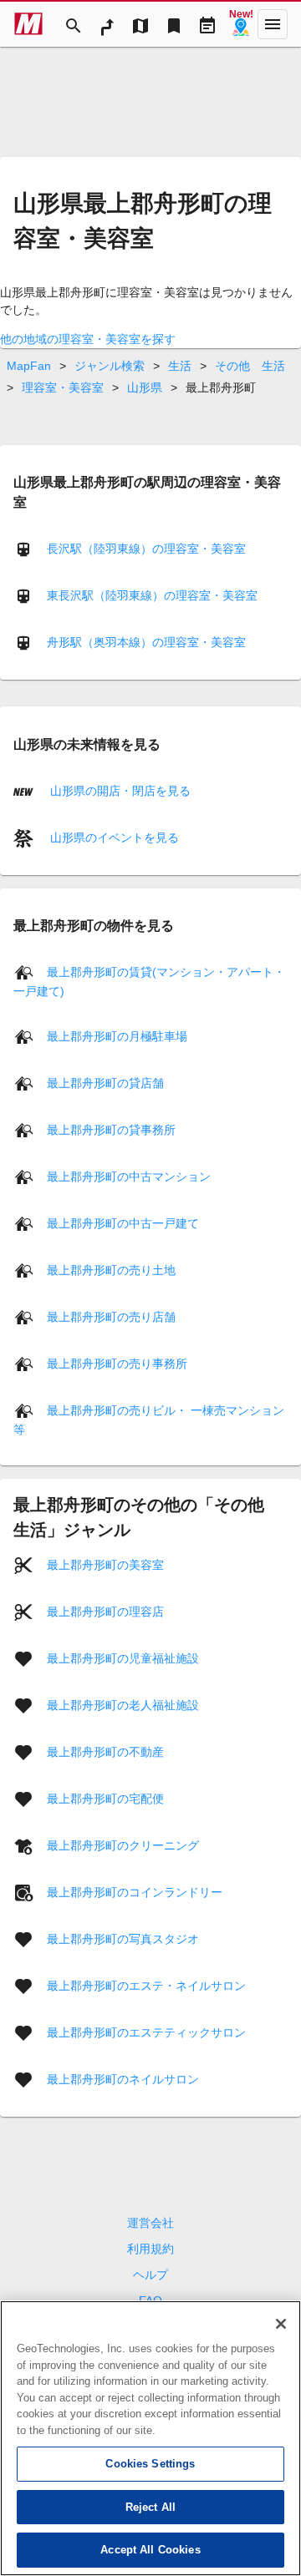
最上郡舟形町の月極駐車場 (117, 1036)
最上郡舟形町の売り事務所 (117, 1364)
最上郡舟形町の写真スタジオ (123, 1939)
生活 (180, 366)
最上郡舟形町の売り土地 (111, 1270)
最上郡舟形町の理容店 (105, 1612)
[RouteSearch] (107, 24)
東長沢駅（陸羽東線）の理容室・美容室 (152, 595)
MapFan (29, 366)
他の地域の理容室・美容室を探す (88, 339)
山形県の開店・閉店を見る (119, 790)
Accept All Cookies (150, 2550)
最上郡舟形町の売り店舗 (111, 1317)
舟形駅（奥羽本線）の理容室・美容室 (146, 642)
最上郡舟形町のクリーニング (123, 1845)
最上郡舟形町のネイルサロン (123, 2079)
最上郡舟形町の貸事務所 (111, 1130)
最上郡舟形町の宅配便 (105, 1799)
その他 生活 (250, 366)
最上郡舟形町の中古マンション (129, 1177)
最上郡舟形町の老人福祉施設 (123, 1705)
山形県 (145, 387)
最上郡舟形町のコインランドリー (135, 1892)
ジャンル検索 (110, 366)
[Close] (281, 2324)
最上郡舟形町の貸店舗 (105, 1083)
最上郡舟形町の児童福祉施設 (123, 1658)
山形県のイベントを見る (113, 837)
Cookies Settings (150, 2464)
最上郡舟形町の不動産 (105, 1752)
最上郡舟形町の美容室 (105, 1565)
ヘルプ (150, 2275)
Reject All (150, 2507)
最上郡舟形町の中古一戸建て (123, 1223)
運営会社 (150, 2223)
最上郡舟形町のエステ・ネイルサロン (146, 1986)
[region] (150, 2438)
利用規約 (150, 2249)
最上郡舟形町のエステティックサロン (146, 2032)
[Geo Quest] (241, 24)
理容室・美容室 (63, 387)
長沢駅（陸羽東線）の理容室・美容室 (146, 549)
